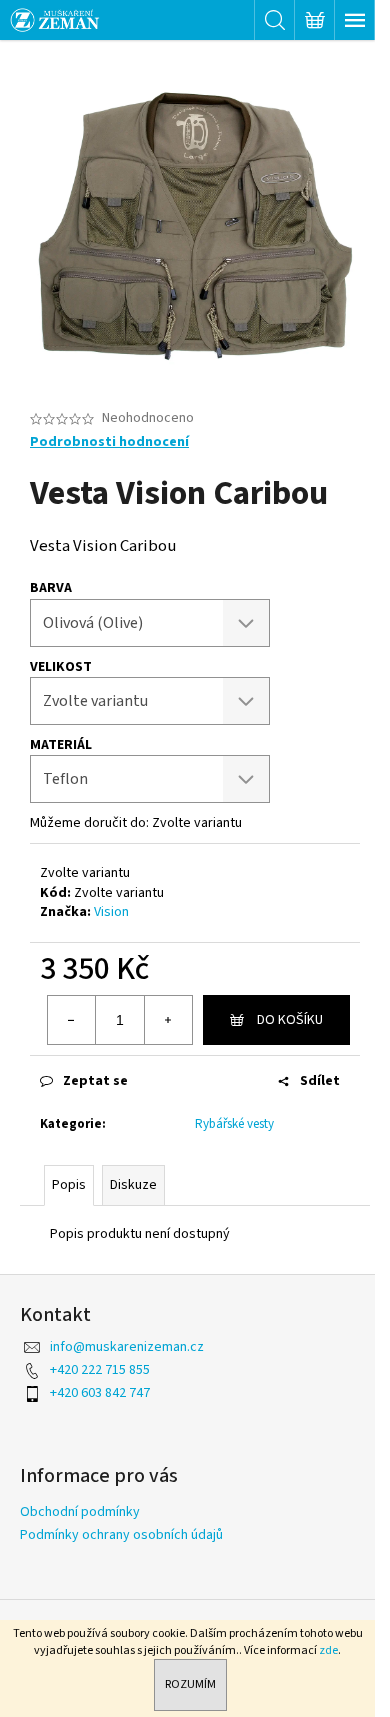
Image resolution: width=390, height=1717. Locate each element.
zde (328, 1650)
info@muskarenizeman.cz (127, 1347)
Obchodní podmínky (80, 1512)
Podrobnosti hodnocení (109, 442)
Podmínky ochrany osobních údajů (121, 1535)
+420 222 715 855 (100, 1370)
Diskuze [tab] (133, 1185)
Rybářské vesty (234, 1124)
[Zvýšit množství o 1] (168, 1020)
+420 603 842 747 (100, 1393)
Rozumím (190, 1684)
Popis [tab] (69, 1185)
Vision (111, 912)
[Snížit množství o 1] (72, 1020)
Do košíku (290, 1020)
